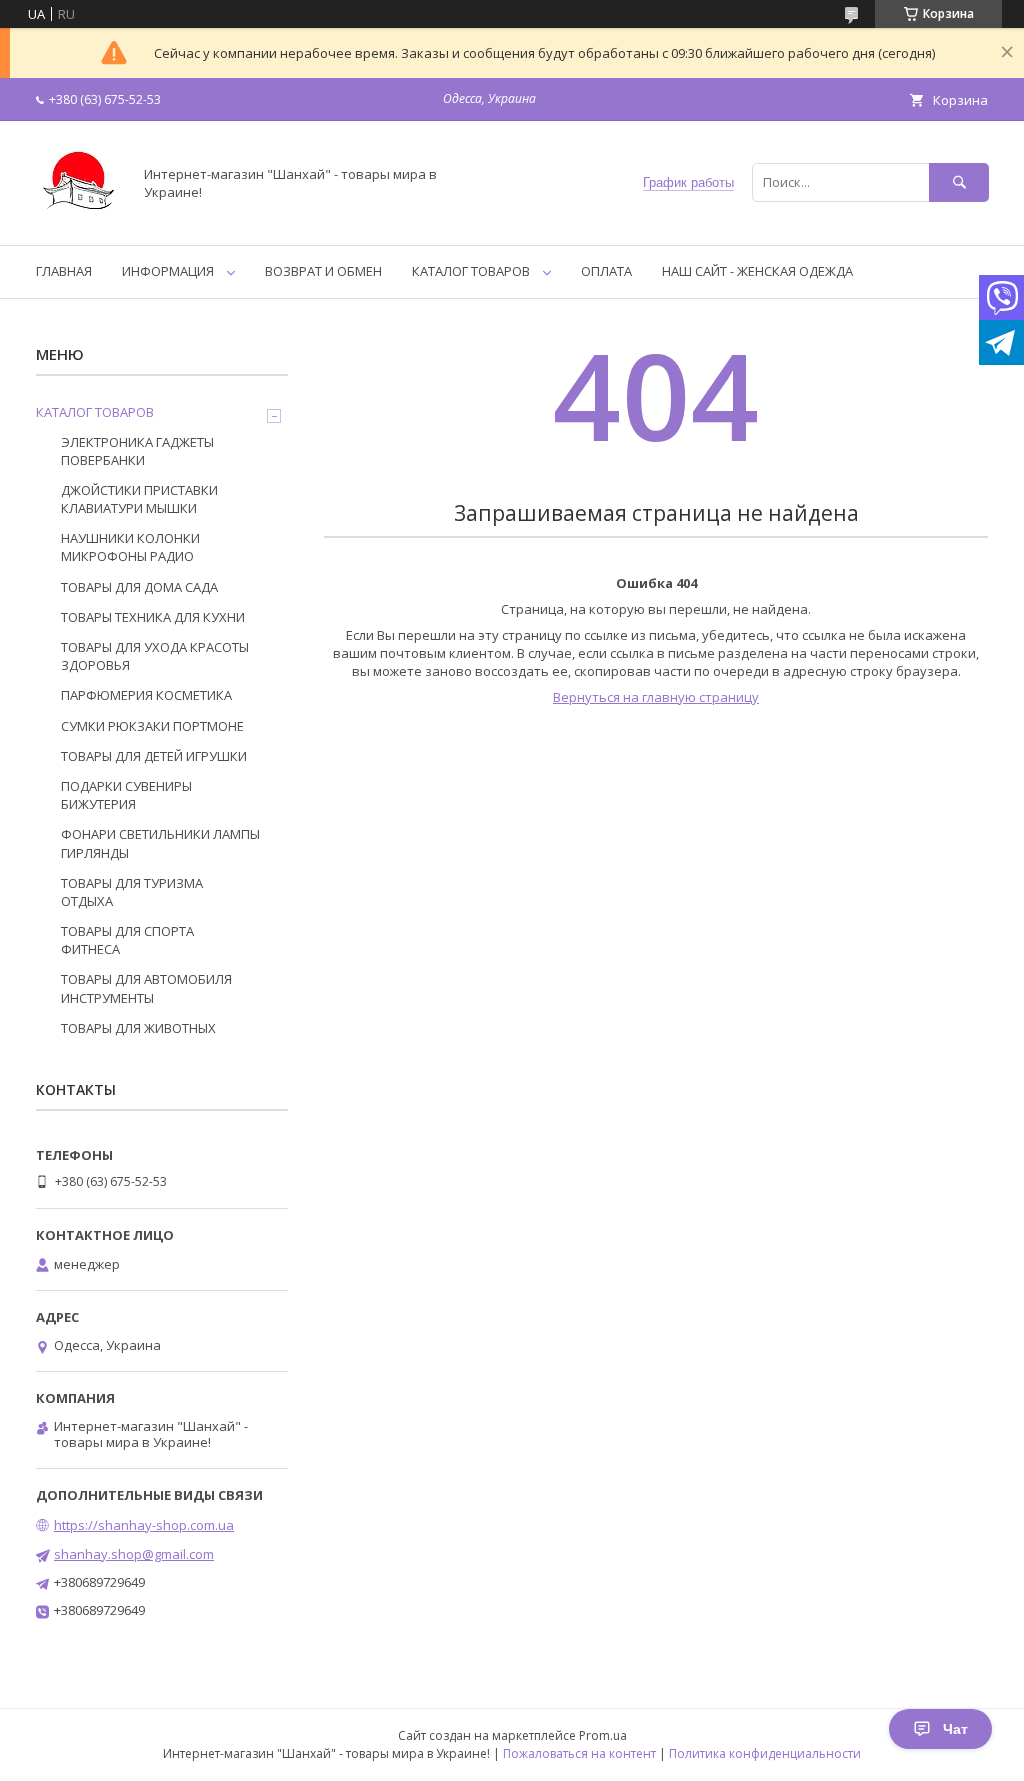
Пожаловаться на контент (579, 1753)
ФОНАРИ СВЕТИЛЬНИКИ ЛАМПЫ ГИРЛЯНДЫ (160, 843)
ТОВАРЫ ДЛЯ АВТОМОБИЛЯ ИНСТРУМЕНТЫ (146, 988)
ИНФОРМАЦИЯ (168, 271)
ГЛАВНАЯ (64, 271)
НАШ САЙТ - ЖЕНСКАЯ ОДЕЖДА (757, 271)
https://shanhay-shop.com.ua (144, 1525)
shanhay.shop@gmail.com (134, 1554)
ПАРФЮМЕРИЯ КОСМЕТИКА (146, 695)
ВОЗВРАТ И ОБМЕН (323, 271)
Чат (955, 1729)
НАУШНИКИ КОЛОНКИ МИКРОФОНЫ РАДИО (130, 547)
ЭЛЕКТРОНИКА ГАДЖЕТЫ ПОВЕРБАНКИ (137, 451)
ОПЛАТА (606, 271)
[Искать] (959, 182)
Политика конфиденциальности (765, 1753)
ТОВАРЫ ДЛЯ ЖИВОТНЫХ (138, 1028)
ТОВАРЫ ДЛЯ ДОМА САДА (139, 587)
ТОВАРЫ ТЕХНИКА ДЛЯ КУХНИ (153, 617)
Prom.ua (603, 1735)
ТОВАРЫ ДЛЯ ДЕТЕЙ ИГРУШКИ (154, 756)
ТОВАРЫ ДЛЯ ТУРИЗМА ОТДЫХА (132, 892)
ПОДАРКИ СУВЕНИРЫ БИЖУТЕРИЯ (126, 795)
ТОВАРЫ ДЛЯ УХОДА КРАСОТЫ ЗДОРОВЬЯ (155, 656)
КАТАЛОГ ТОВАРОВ (471, 271)
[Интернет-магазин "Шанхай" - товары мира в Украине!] (78, 219)
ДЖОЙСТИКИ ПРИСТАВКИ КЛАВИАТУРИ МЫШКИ (139, 499)
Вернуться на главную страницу (656, 697)
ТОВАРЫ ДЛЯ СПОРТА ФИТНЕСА (127, 940)
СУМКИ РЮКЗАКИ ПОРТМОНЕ (152, 726)
